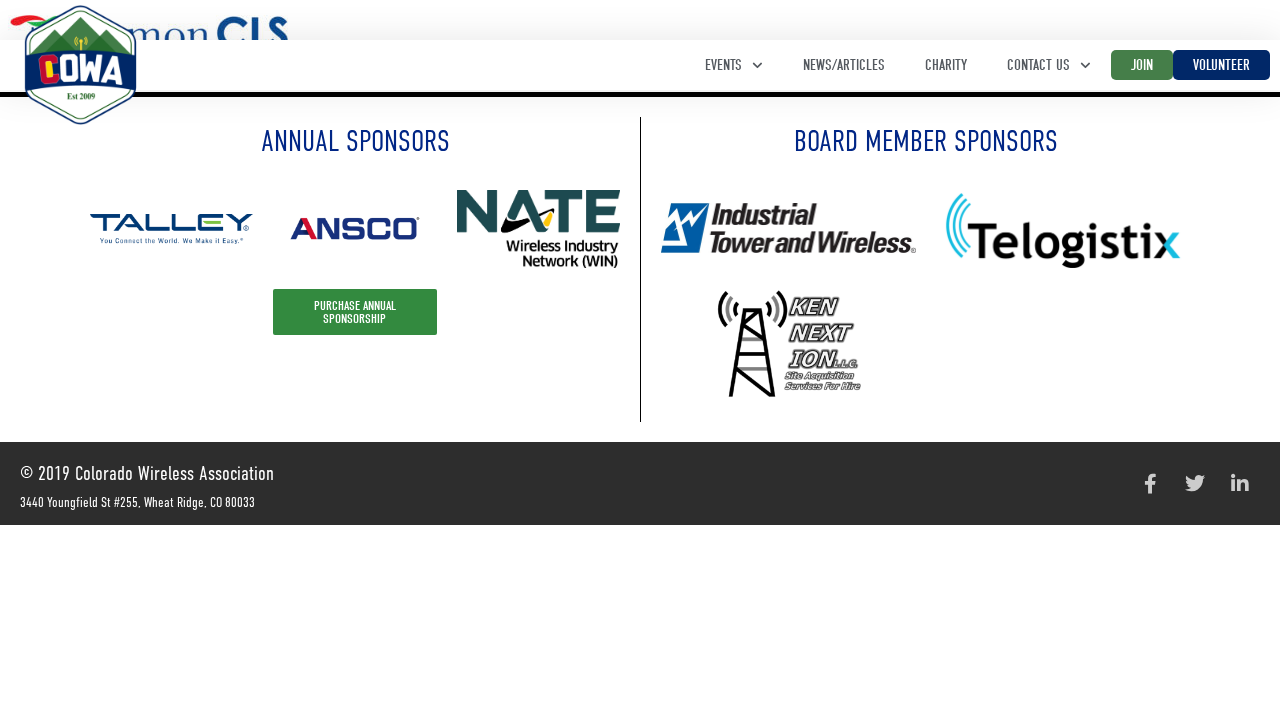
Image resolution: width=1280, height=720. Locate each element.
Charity (946, 65)
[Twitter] (1195, 484)
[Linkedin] (1240, 484)
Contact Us (1038, 65)
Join (1142, 65)
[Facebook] (1150, 484)
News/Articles (844, 65)
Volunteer (1221, 65)
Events (723, 65)
